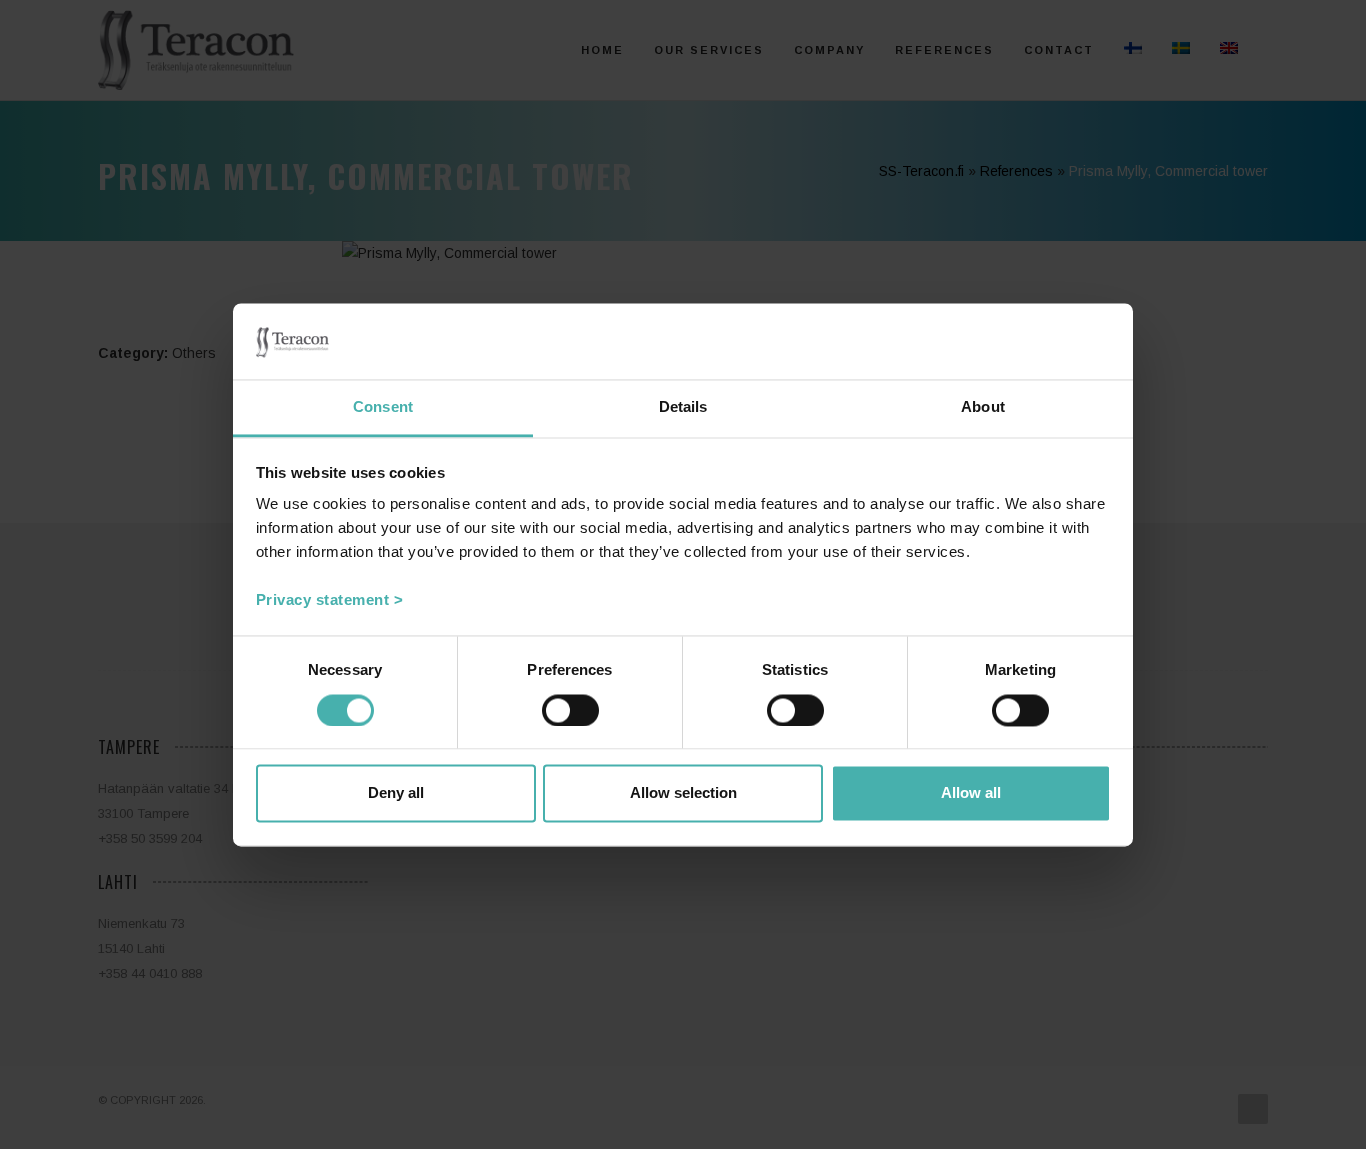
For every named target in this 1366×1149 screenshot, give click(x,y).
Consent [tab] (383, 407)
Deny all (396, 793)
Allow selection (683, 793)
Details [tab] (683, 407)
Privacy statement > (330, 600)
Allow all (971, 793)
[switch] (570, 710)
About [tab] (983, 407)
